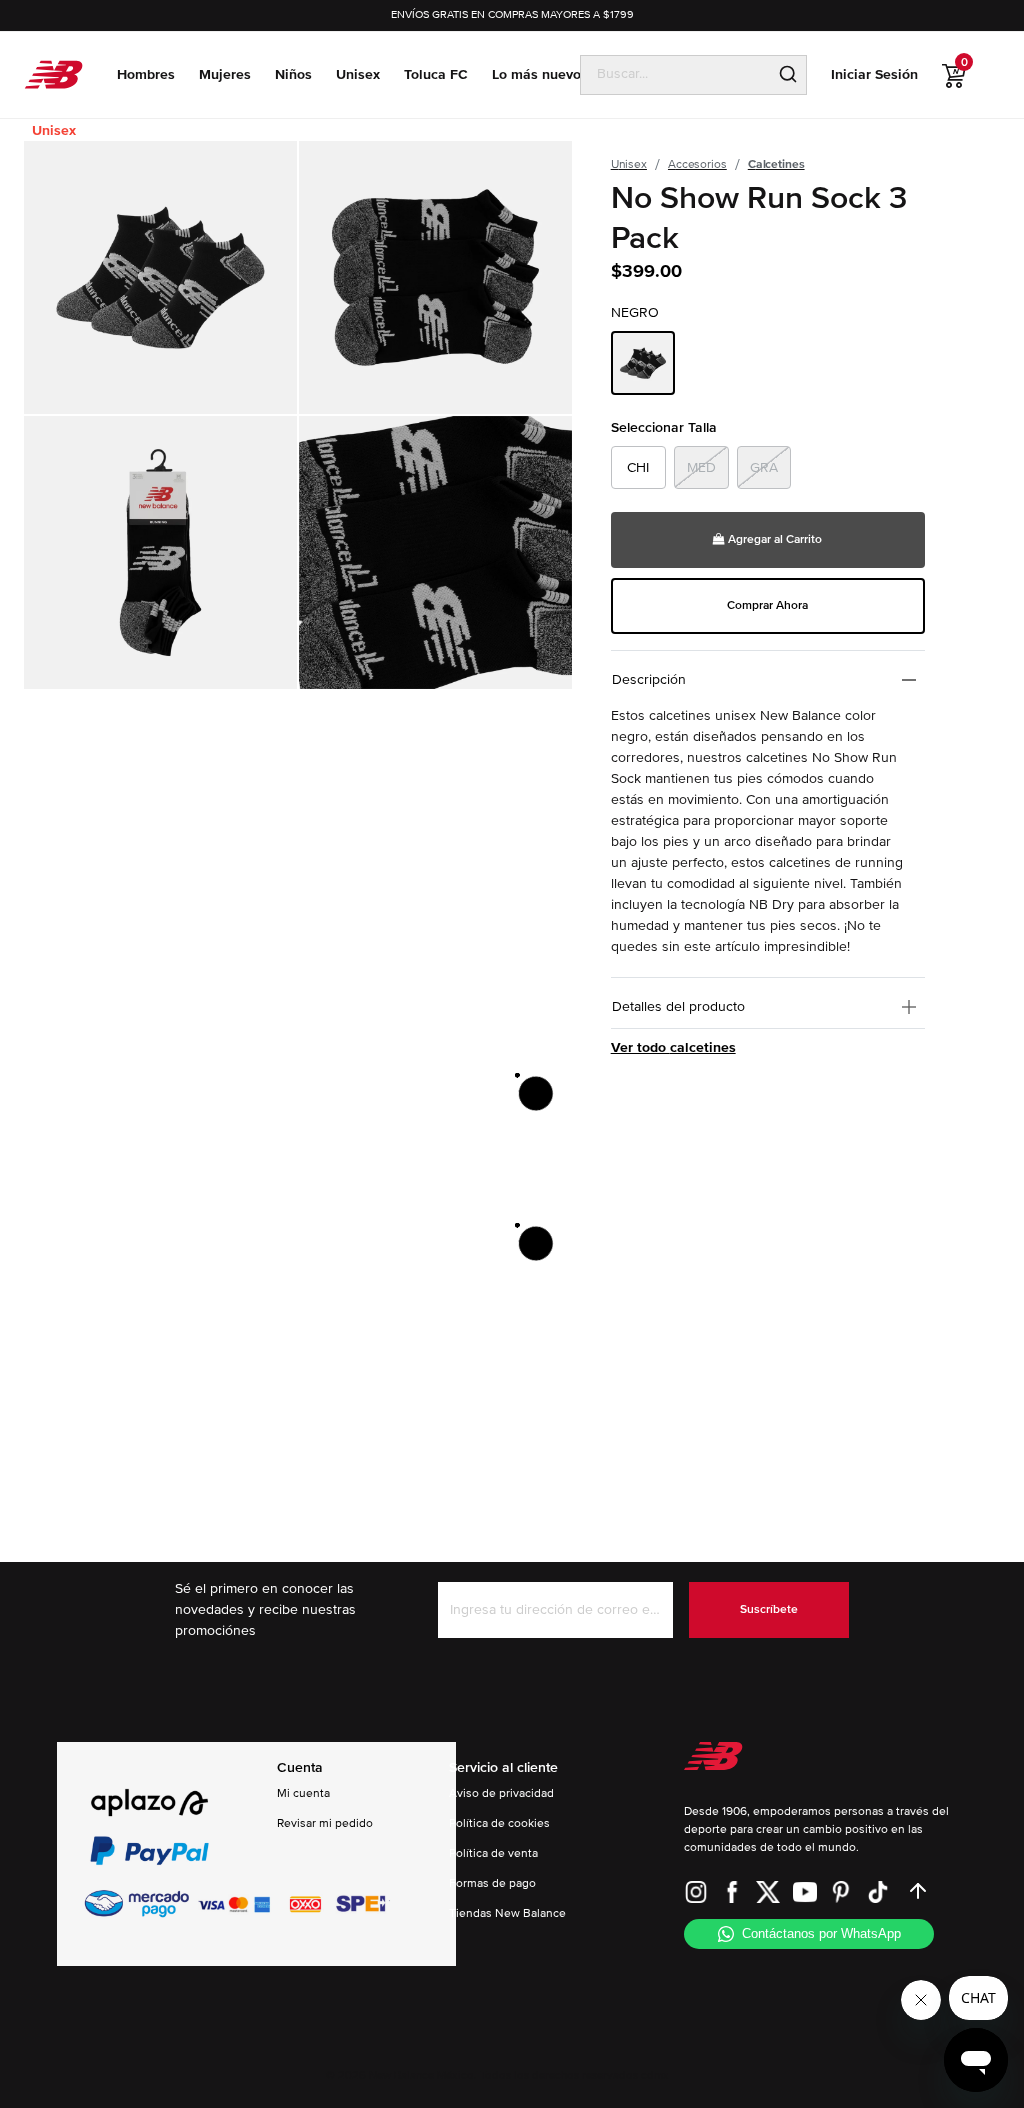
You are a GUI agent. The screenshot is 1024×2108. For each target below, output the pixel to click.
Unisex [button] (358, 74)
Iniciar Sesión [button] (874, 74)
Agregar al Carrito (773, 539)
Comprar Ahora (767, 605)
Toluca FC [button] (436, 74)
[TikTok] (878, 1891)
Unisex (54, 130)
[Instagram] (696, 1891)
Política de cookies (499, 1823)
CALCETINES (776, 164)
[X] (768, 1891)
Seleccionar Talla (664, 427)
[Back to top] (918, 1891)
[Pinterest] (841, 1891)
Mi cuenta (303, 1793)
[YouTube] (805, 1891)
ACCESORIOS (697, 164)
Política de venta (493, 1853)
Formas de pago (492, 1883)
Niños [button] (293, 74)
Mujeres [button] (225, 74)
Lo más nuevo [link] (536, 74)
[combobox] (675, 74)
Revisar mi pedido (325, 1823)
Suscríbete (769, 1609)
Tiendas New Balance (507, 1913)
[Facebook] (732, 1891)
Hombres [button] (146, 74)
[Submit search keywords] (788, 75)
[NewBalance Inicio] (53, 74)
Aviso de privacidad (501, 1793)
